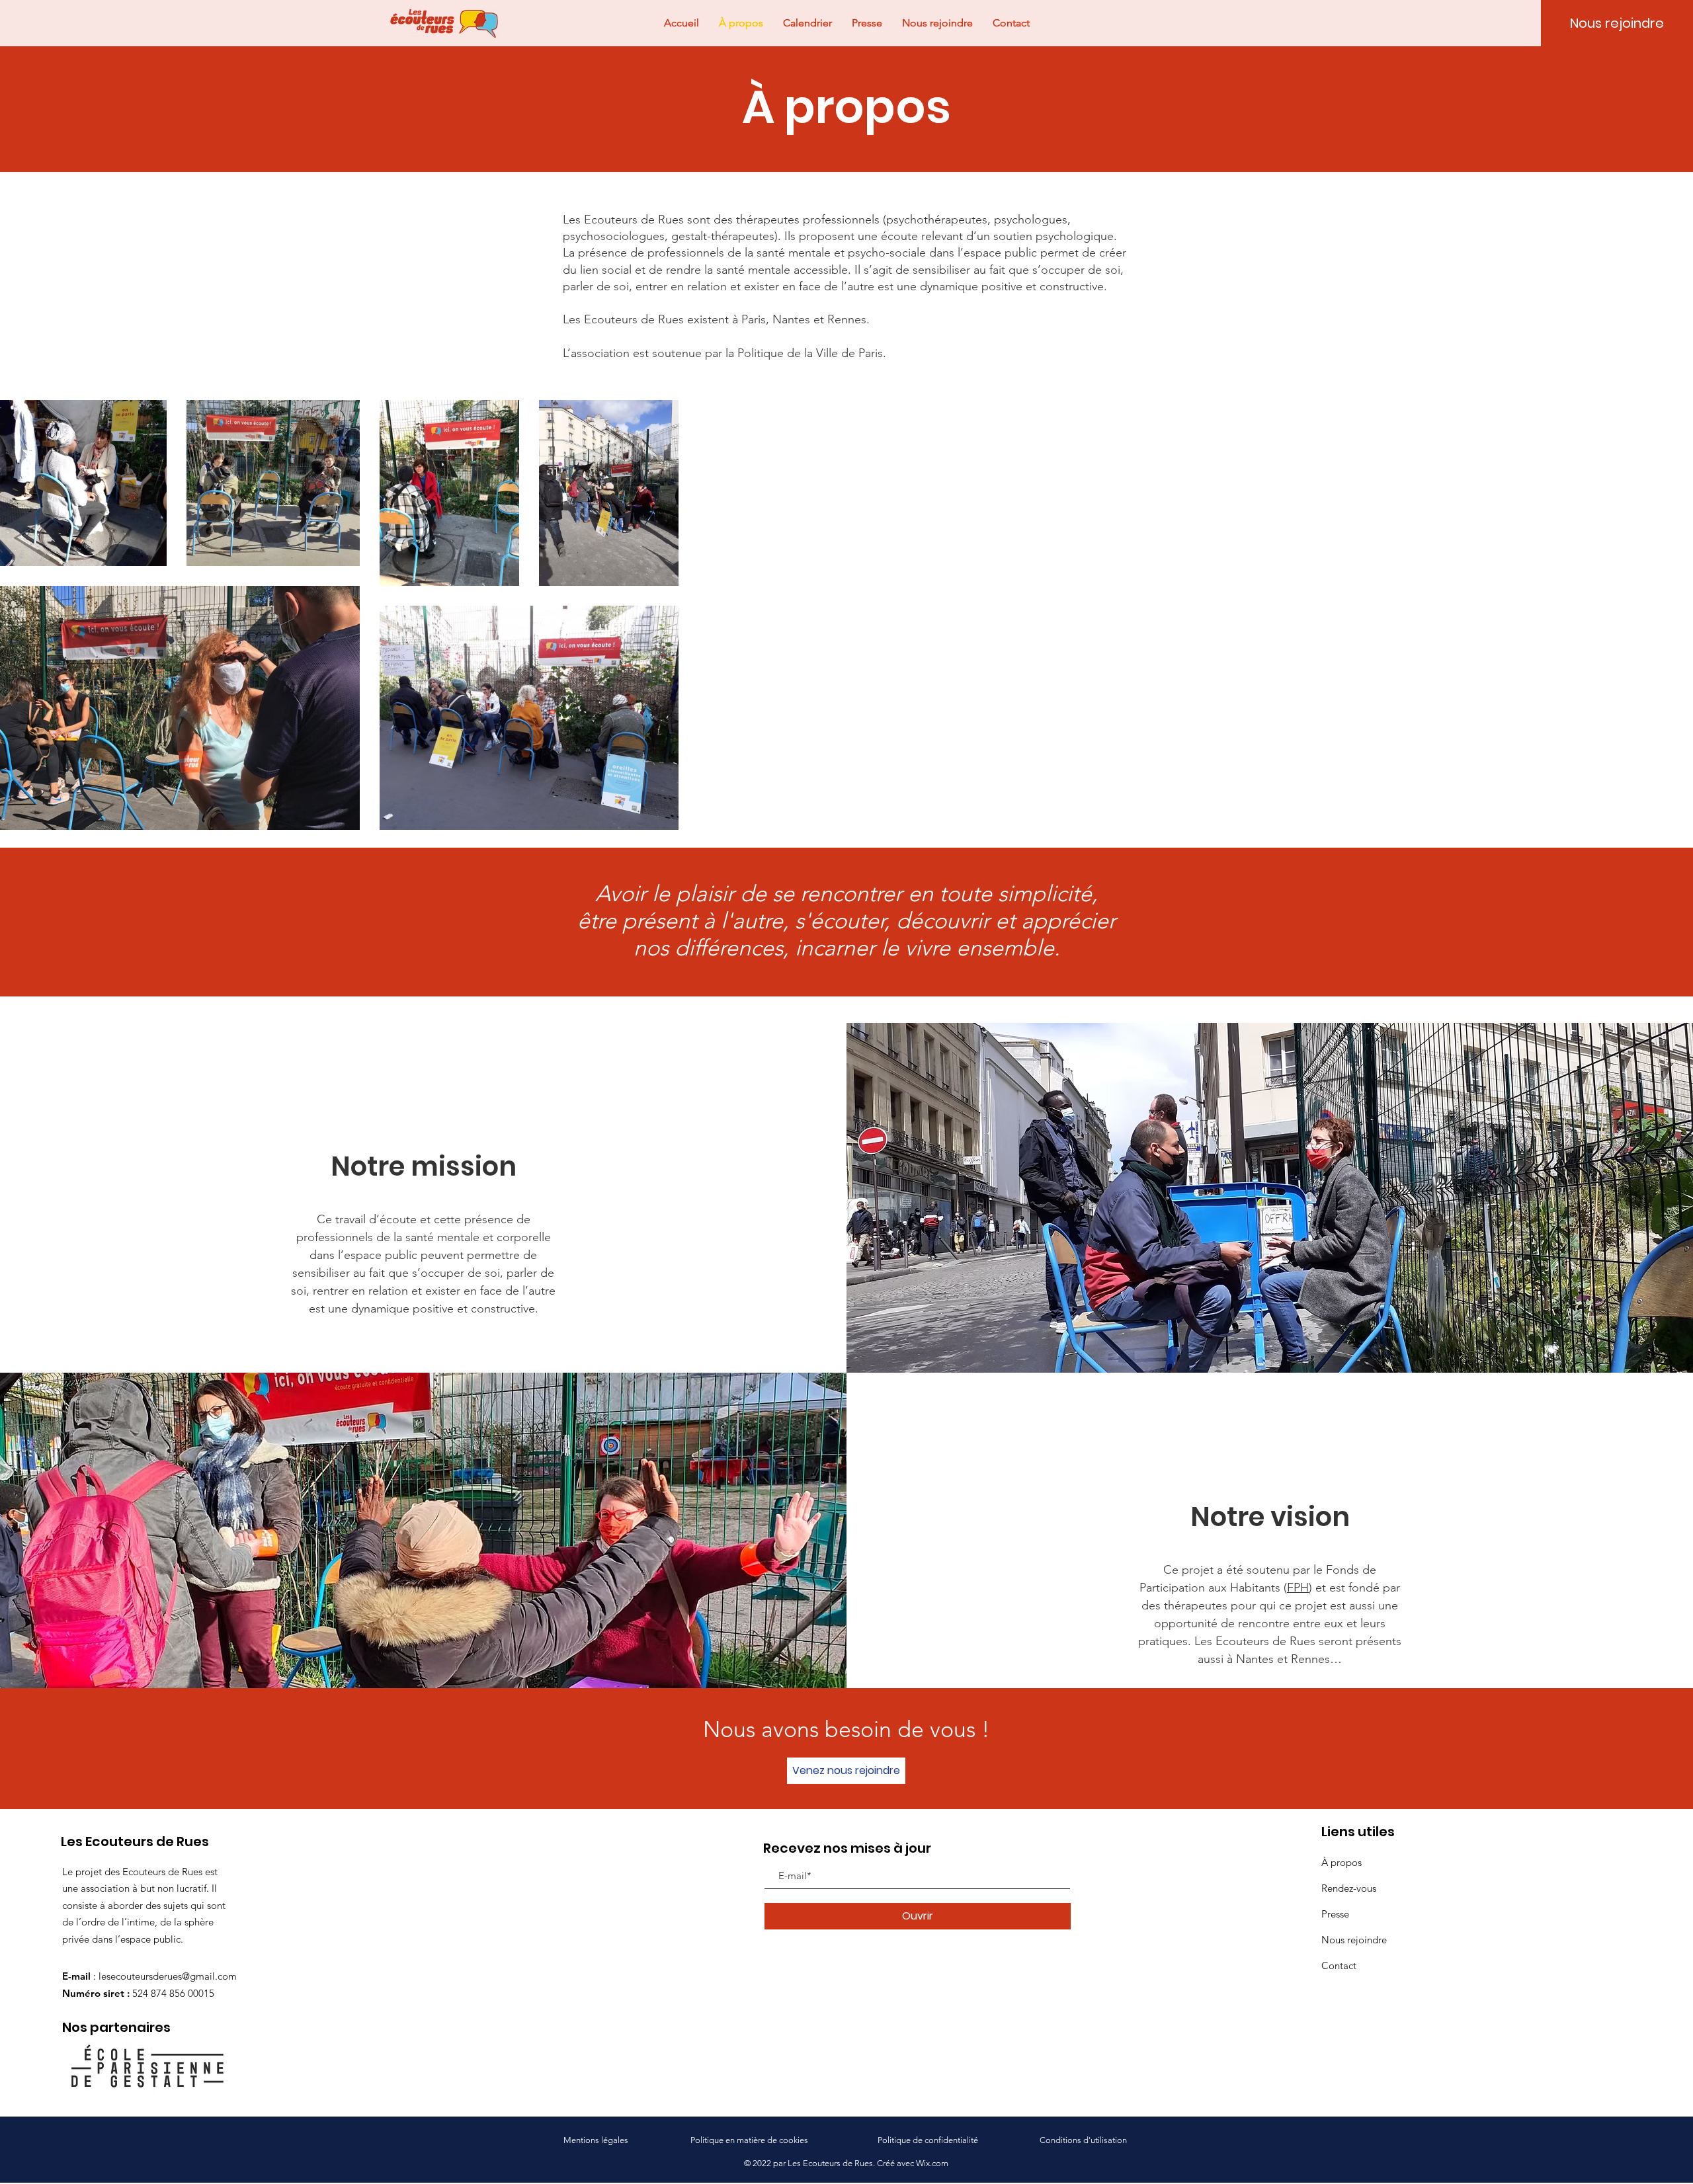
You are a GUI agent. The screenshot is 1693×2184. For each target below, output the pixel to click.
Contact (1339, 1965)
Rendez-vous (1349, 1888)
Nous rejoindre (1354, 1940)
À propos (1342, 1862)
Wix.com (932, 2163)
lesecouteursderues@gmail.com (168, 1976)
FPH (1298, 1588)
